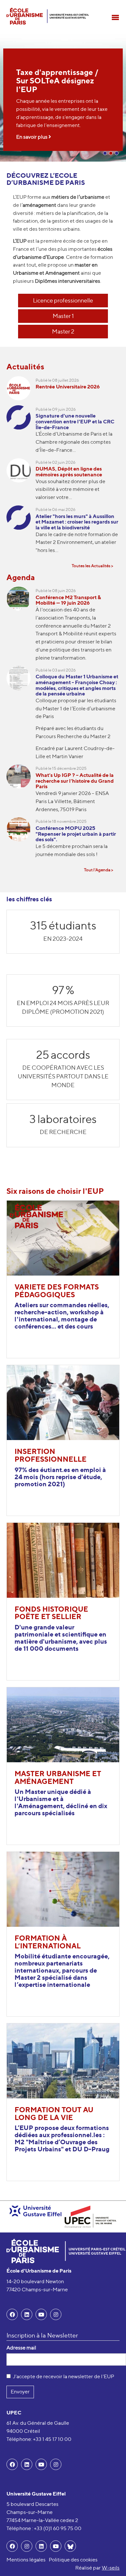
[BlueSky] (70, 2546)
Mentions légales (26, 2560)
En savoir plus (32, 137)
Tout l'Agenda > (99, 870)
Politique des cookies (73, 2560)
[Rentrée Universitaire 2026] (21, 391)
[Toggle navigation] (115, 17)
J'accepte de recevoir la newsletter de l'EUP (63, 2376)
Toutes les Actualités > (92, 566)
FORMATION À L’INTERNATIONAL (48, 1942)
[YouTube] (41, 2314)
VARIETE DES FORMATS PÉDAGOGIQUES (57, 1291)
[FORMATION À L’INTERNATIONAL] (63, 1889)
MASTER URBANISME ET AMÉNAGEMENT (58, 1777)
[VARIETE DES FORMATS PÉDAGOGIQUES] (63, 1238)
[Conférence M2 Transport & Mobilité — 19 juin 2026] (21, 626)
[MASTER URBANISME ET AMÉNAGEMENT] (63, 1724)
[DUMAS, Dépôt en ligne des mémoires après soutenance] (21, 482)
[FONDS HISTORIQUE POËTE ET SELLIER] (63, 1559)
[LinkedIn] (27, 2314)
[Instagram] (27, 2546)
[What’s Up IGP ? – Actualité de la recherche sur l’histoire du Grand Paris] (21, 791)
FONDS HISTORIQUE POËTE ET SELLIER (51, 1613)
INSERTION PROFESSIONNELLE (51, 1455)
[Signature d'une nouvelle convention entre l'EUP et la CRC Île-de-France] (21, 432)
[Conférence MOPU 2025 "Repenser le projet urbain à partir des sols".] (21, 840)
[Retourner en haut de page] (112, 2562)
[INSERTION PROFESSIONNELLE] (63, 1402)
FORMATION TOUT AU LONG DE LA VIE (54, 2114)
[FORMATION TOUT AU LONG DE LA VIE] (63, 2060)
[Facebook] (12, 2314)
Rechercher (115, 5)
